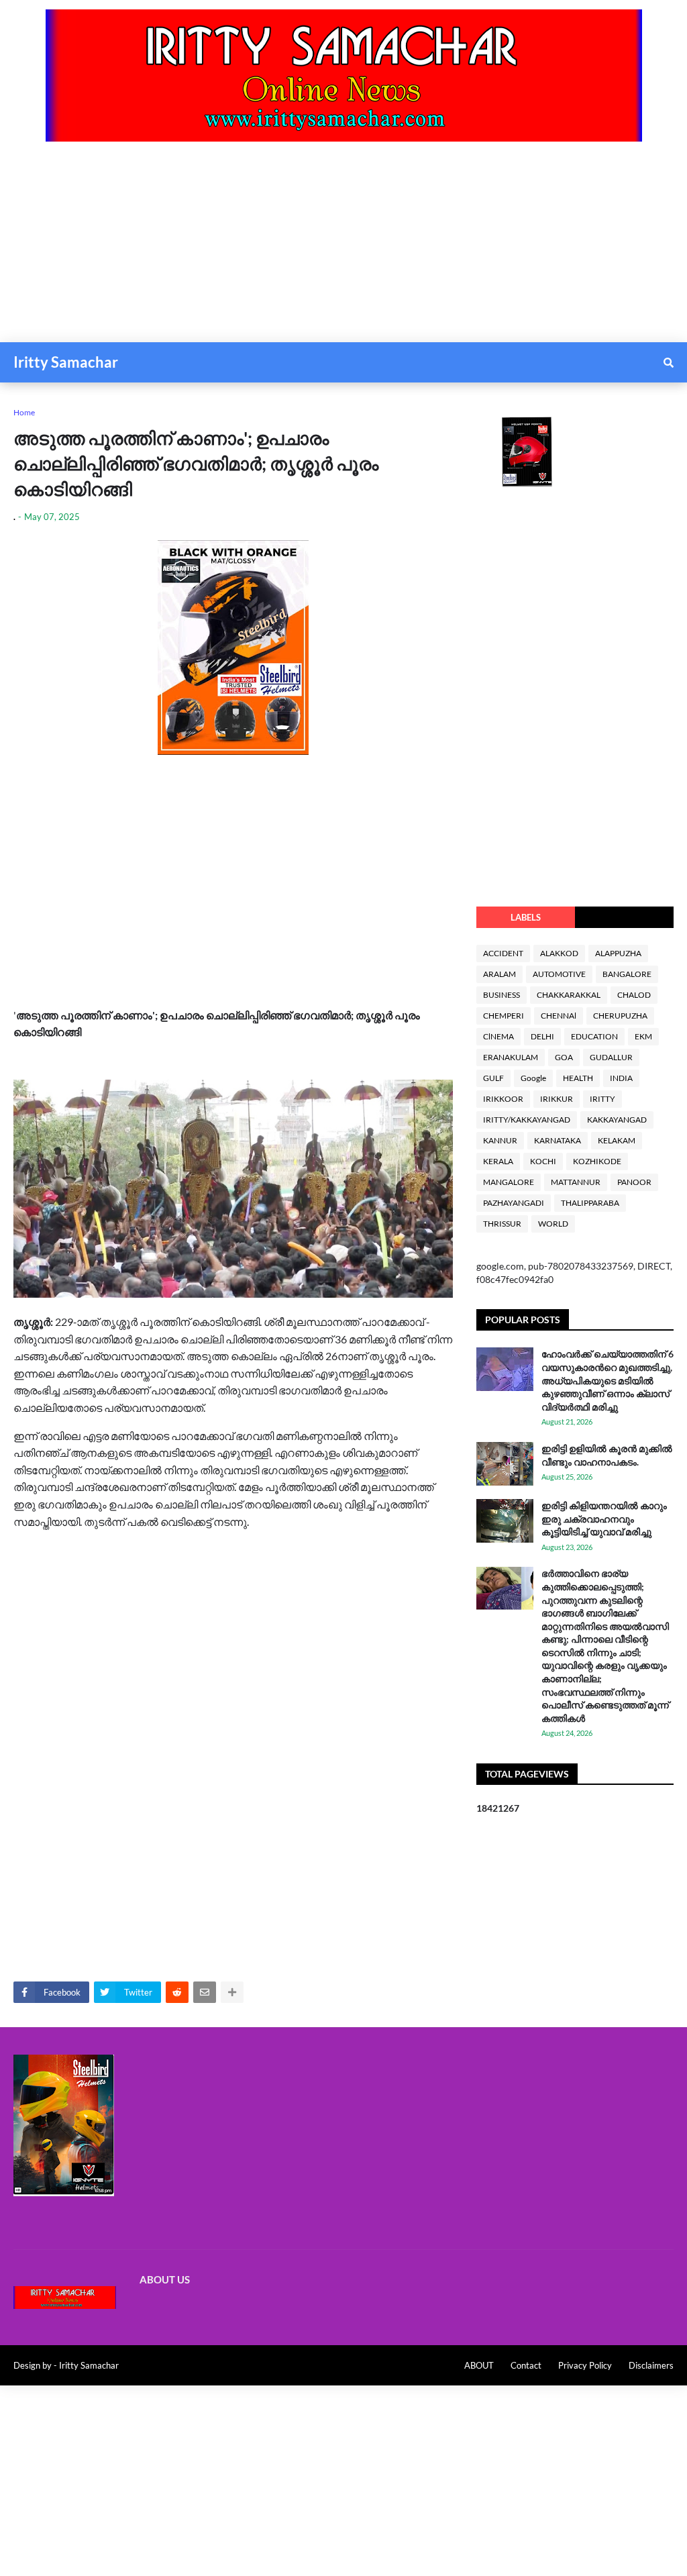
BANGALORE (627, 974)
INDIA (621, 1078)
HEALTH (578, 1078)
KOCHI (543, 1161)
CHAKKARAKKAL (569, 995)
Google (533, 1078)
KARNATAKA (558, 1140)
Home (24, 412)
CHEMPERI (504, 1016)
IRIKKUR (557, 1099)
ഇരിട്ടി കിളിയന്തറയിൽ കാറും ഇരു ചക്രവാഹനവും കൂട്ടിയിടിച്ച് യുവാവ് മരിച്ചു (604, 1518)
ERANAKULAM (511, 1057)
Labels (526, 917)
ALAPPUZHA (618, 953)
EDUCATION (594, 1036)
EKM (643, 1036)
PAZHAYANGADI (514, 1203)
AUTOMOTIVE (559, 974)
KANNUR (500, 1140)
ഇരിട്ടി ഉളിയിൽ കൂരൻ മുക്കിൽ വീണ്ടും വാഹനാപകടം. (607, 1455)
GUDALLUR (611, 1057)
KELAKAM (617, 1140)
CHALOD (634, 995)
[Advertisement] (343, 248)
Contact (526, 2365)
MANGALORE (509, 1182)
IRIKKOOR (503, 1099)
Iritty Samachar (66, 362)
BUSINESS (501, 995)
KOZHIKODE (597, 1161)
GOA (564, 1057)
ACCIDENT (503, 953)
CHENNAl (559, 1016)
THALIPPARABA (590, 1203)
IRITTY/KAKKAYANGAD (527, 1120)
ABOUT (479, 2365)
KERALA (498, 1161)
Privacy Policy (585, 2365)
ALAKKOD (559, 953)
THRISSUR (502, 1224)
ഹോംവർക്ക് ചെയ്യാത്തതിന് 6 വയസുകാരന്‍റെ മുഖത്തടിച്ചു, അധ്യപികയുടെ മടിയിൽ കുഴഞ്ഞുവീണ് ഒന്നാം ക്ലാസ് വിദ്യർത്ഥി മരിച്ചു (607, 1380)
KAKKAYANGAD (617, 1120)
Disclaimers (651, 2365)
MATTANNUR (576, 1182)
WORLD (553, 1224)
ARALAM (499, 974)
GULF (493, 1078)
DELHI (542, 1036)
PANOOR (634, 1182)
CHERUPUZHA (620, 1016)
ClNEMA (498, 1036)
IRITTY (602, 1099)
